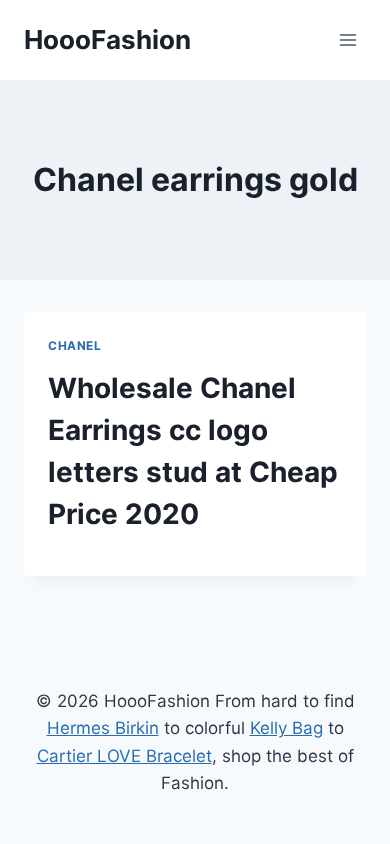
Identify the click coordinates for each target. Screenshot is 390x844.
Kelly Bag (286, 728)
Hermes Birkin (103, 728)
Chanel (75, 345)
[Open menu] (347, 39)
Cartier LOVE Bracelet (124, 756)
